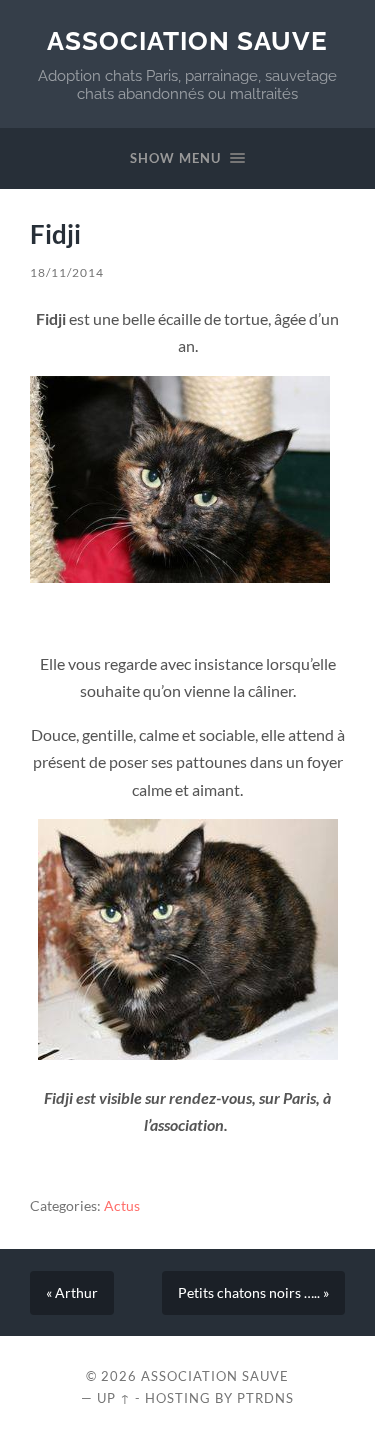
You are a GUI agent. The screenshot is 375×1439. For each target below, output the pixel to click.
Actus (122, 1206)
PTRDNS (265, 1398)
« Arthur (72, 1293)
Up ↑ (114, 1398)
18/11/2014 (67, 272)
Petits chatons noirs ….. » (253, 1293)
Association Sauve (187, 40)
